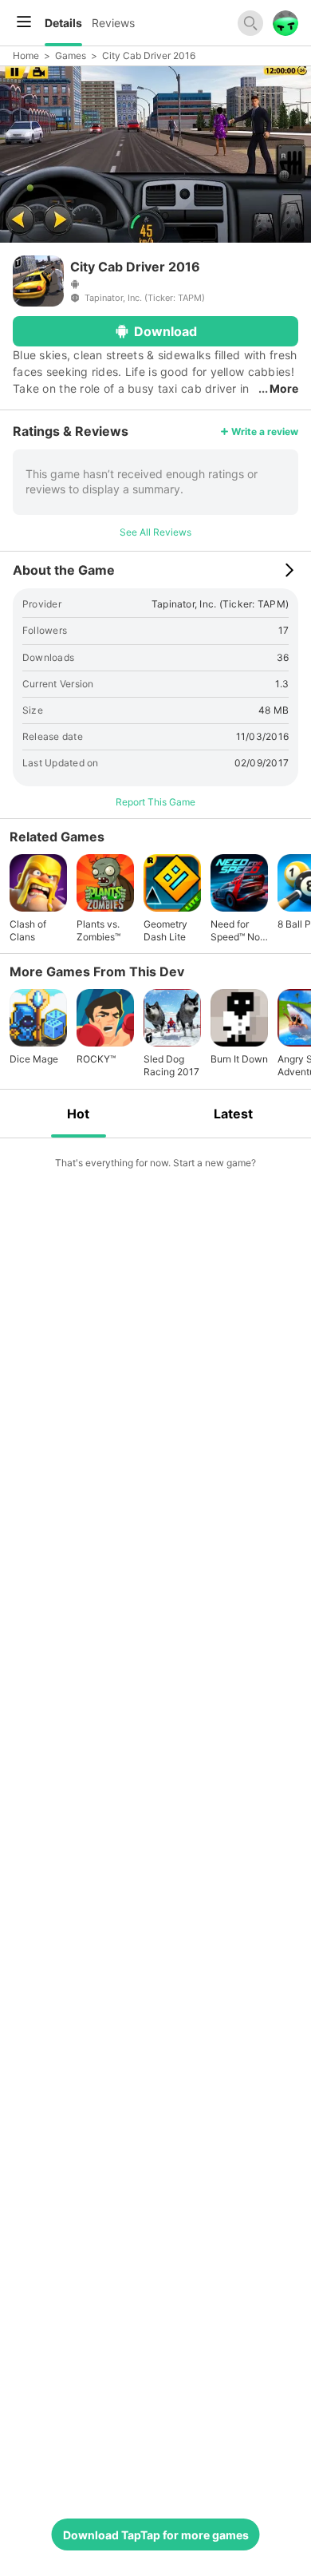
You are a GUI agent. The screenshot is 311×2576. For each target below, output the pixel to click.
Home (26, 55)
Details (63, 23)
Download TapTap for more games (156, 2535)
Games (71, 55)
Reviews (113, 23)
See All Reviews (155, 532)
